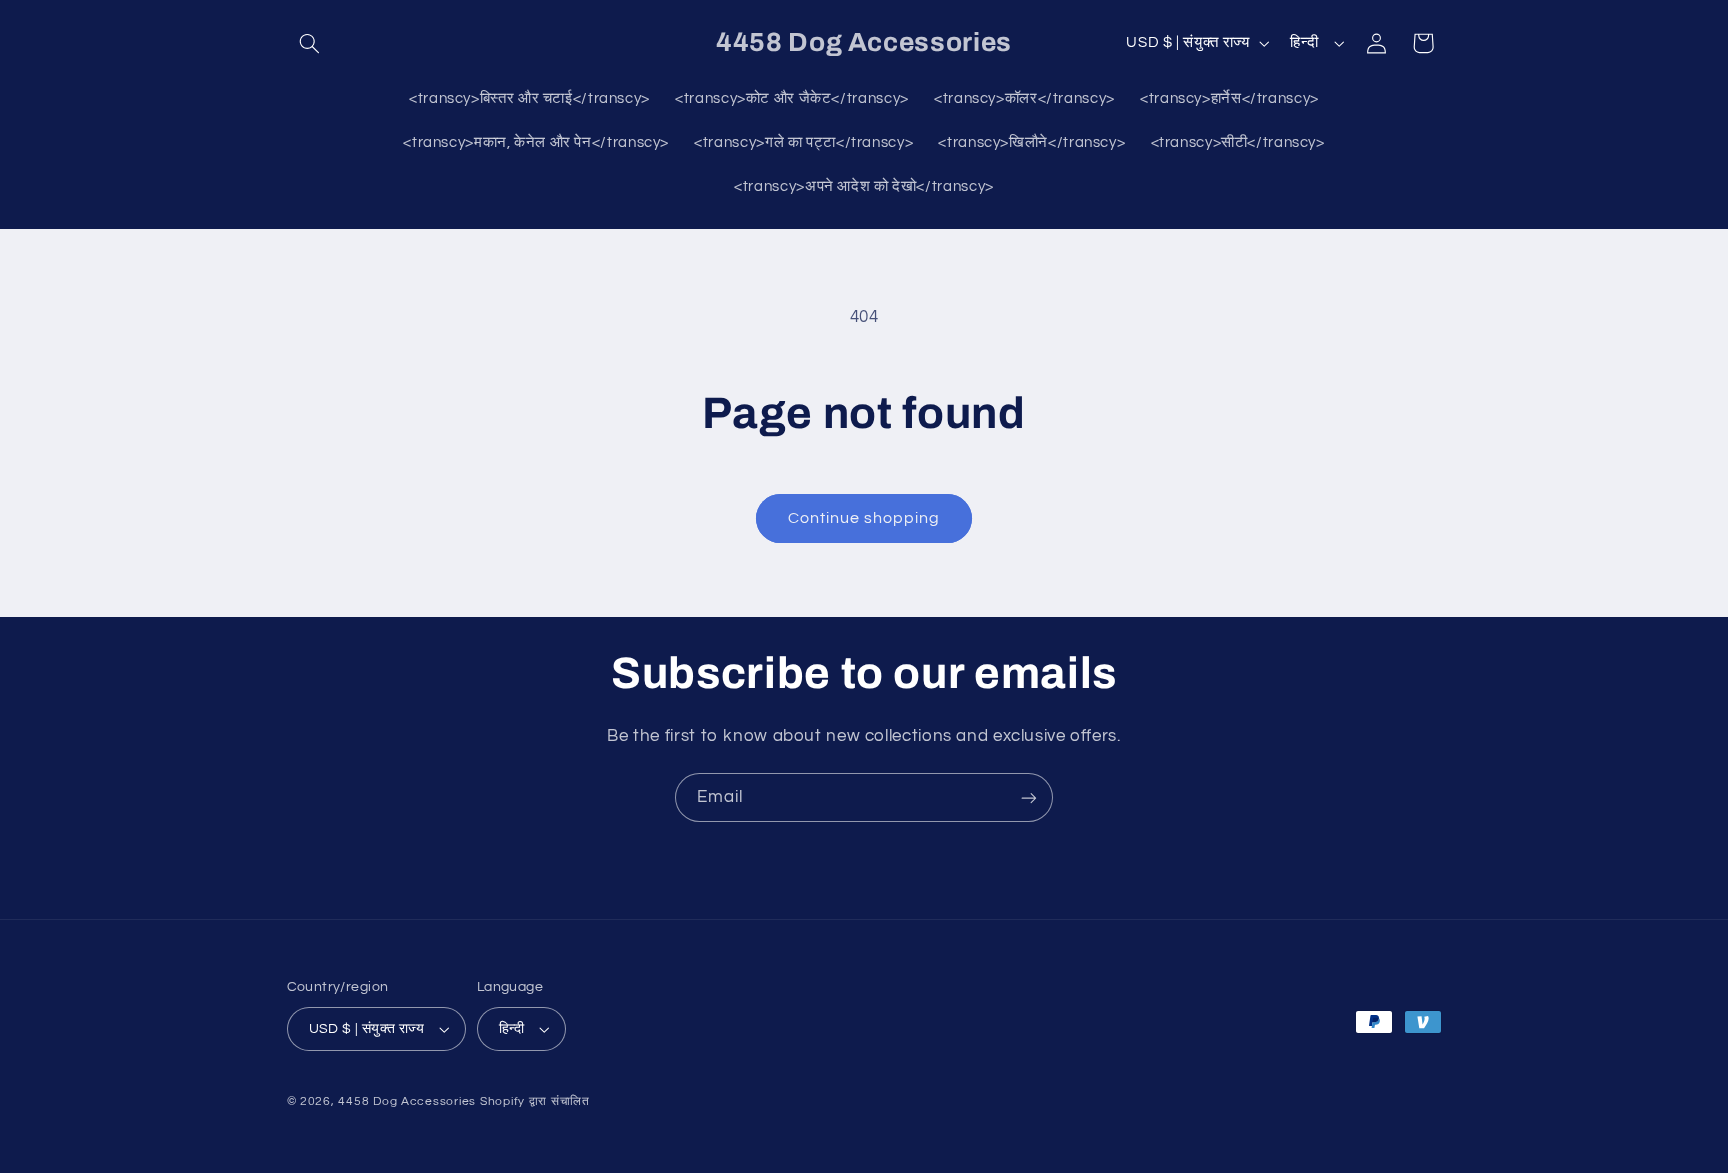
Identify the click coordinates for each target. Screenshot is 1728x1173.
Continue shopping (864, 518)
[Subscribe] (1029, 797)
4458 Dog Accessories (408, 1101)
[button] (310, 43)
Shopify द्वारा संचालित (535, 1101)
